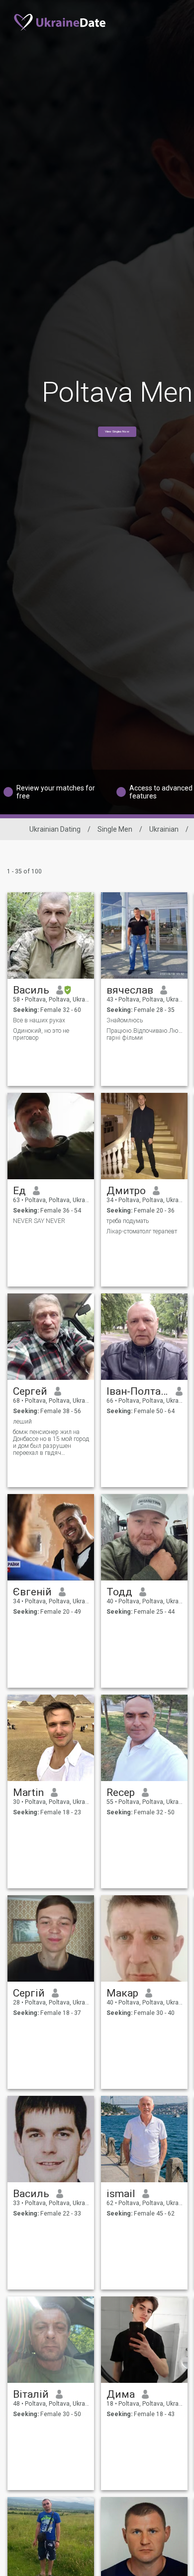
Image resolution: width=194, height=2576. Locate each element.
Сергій (29, 1993)
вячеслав (130, 990)
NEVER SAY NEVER (39, 1221)
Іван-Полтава (138, 1391)
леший (22, 1422)
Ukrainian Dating (55, 829)
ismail (121, 2194)
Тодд (119, 1592)
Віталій (31, 2394)
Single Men (115, 829)
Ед (19, 1191)
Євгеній (32, 1592)
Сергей (30, 1391)
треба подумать (128, 1221)
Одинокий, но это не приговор (41, 1034)
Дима (121, 2394)
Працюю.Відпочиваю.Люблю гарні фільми (145, 1034)
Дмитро (126, 1191)
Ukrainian (164, 829)
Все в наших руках (39, 1020)
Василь (31, 990)
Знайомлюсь (125, 1020)
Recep (121, 1792)
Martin (28, 1792)
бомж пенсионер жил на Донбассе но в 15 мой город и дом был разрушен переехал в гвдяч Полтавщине (51, 1442)
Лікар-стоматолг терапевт (142, 1231)
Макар (122, 1993)
